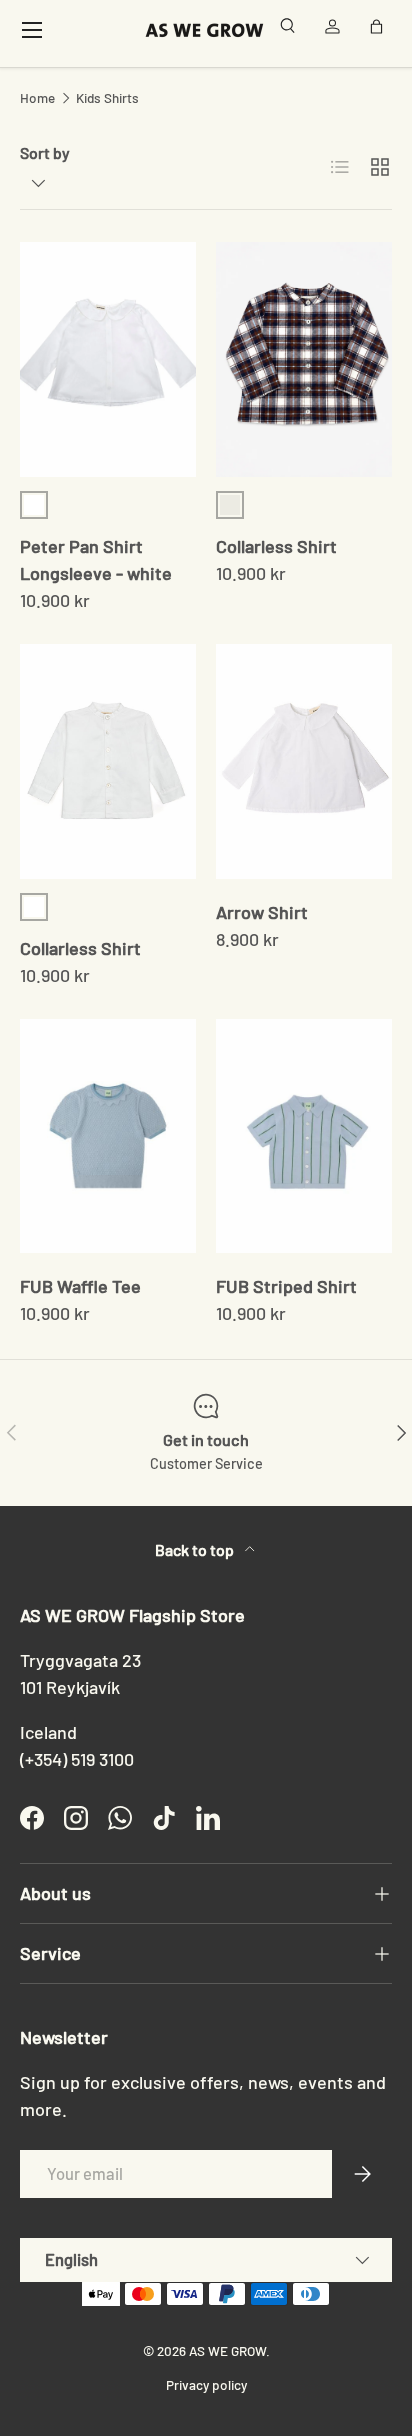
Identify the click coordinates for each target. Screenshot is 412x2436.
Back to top (196, 1549)
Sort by (45, 152)
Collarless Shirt (276, 546)
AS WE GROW (227, 2350)
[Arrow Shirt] (304, 761)
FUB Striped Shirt (286, 1286)
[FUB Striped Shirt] (304, 1136)
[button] (380, 30)
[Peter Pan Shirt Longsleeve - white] (108, 359)
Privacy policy (206, 2384)
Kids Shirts (107, 98)
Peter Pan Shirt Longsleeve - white (96, 559)
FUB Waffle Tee (80, 1286)
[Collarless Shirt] (304, 359)
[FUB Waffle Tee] (108, 1136)
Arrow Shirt (262, 912)
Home (37, 98)
